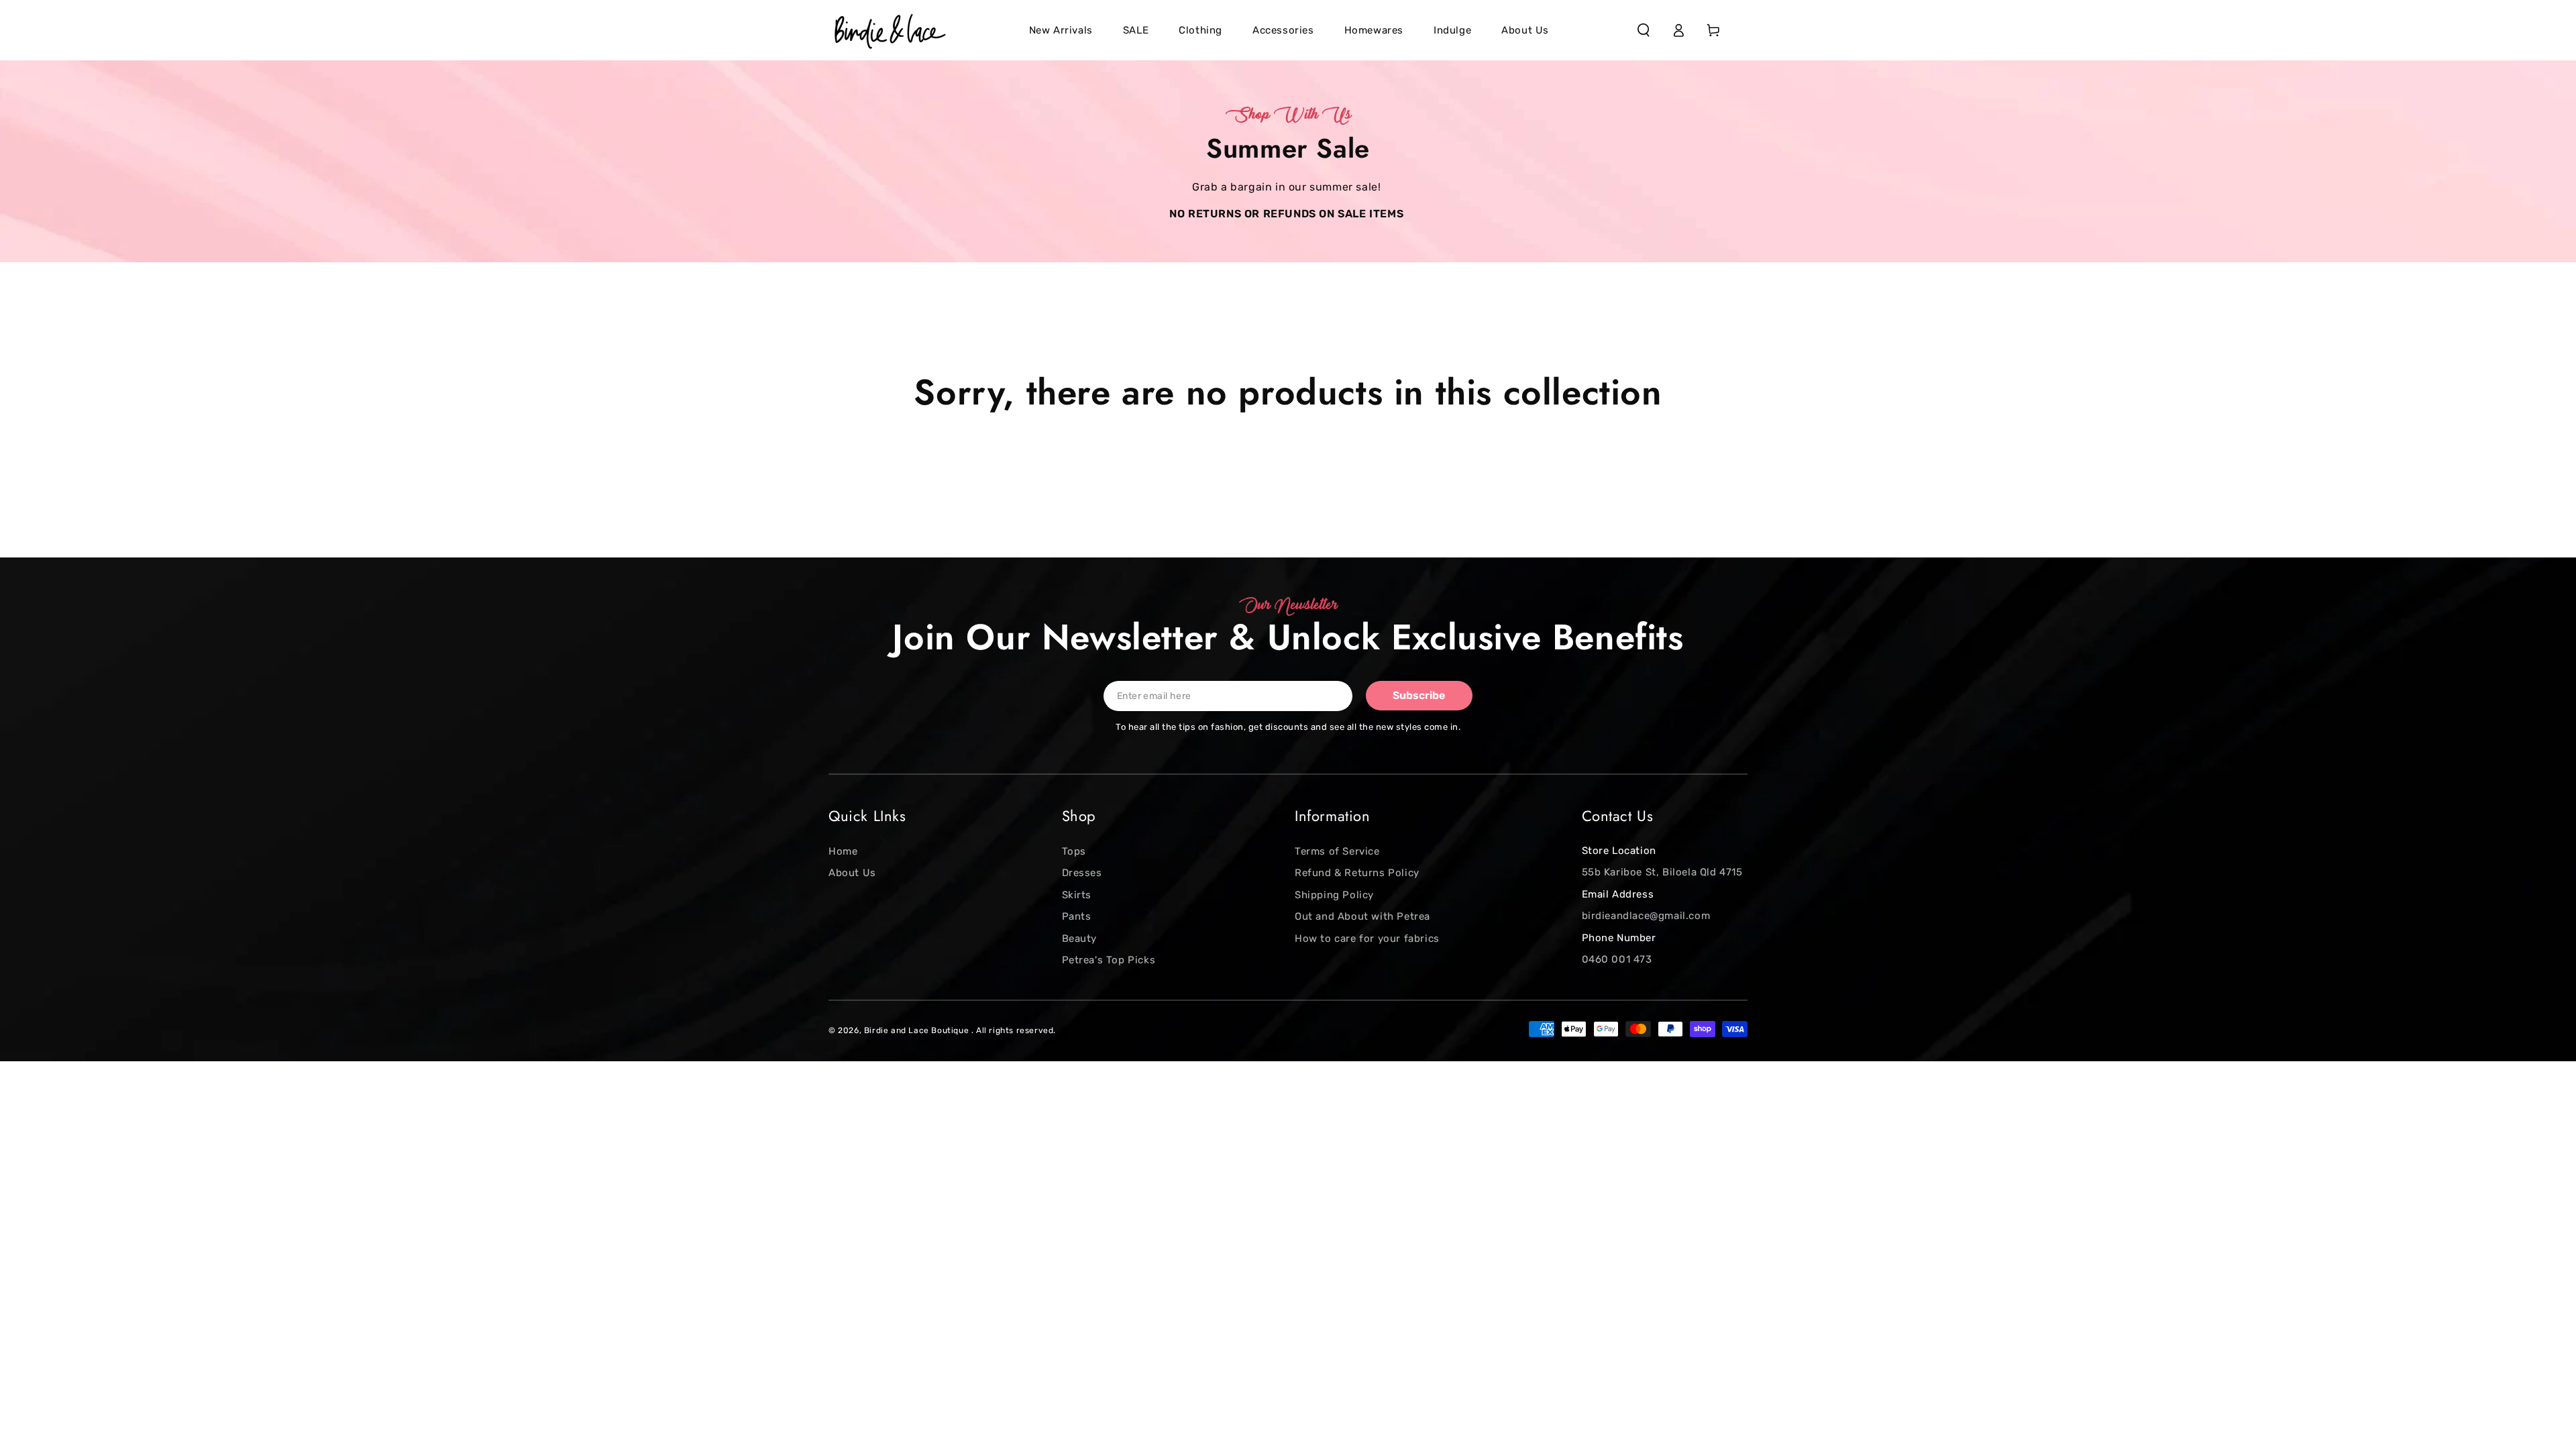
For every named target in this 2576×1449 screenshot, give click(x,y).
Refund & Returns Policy (1357, 873)
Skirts (1077, 895)
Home (843, 851)
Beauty (1080, 938)
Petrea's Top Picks (1109, 960)
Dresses (1082, 873)
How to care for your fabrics (1367, 938)
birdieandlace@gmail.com (1646, 916)
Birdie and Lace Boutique (918, 1030)
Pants (1077, 916)
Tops (1074, 851)
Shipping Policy (1334, 895)
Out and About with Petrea (1362, 916)
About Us (852, 873)
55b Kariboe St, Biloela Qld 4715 (1662, 872)
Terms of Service (1337, 851)
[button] (1644, 30)
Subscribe (1419, 695)
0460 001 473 (1617, 959)
